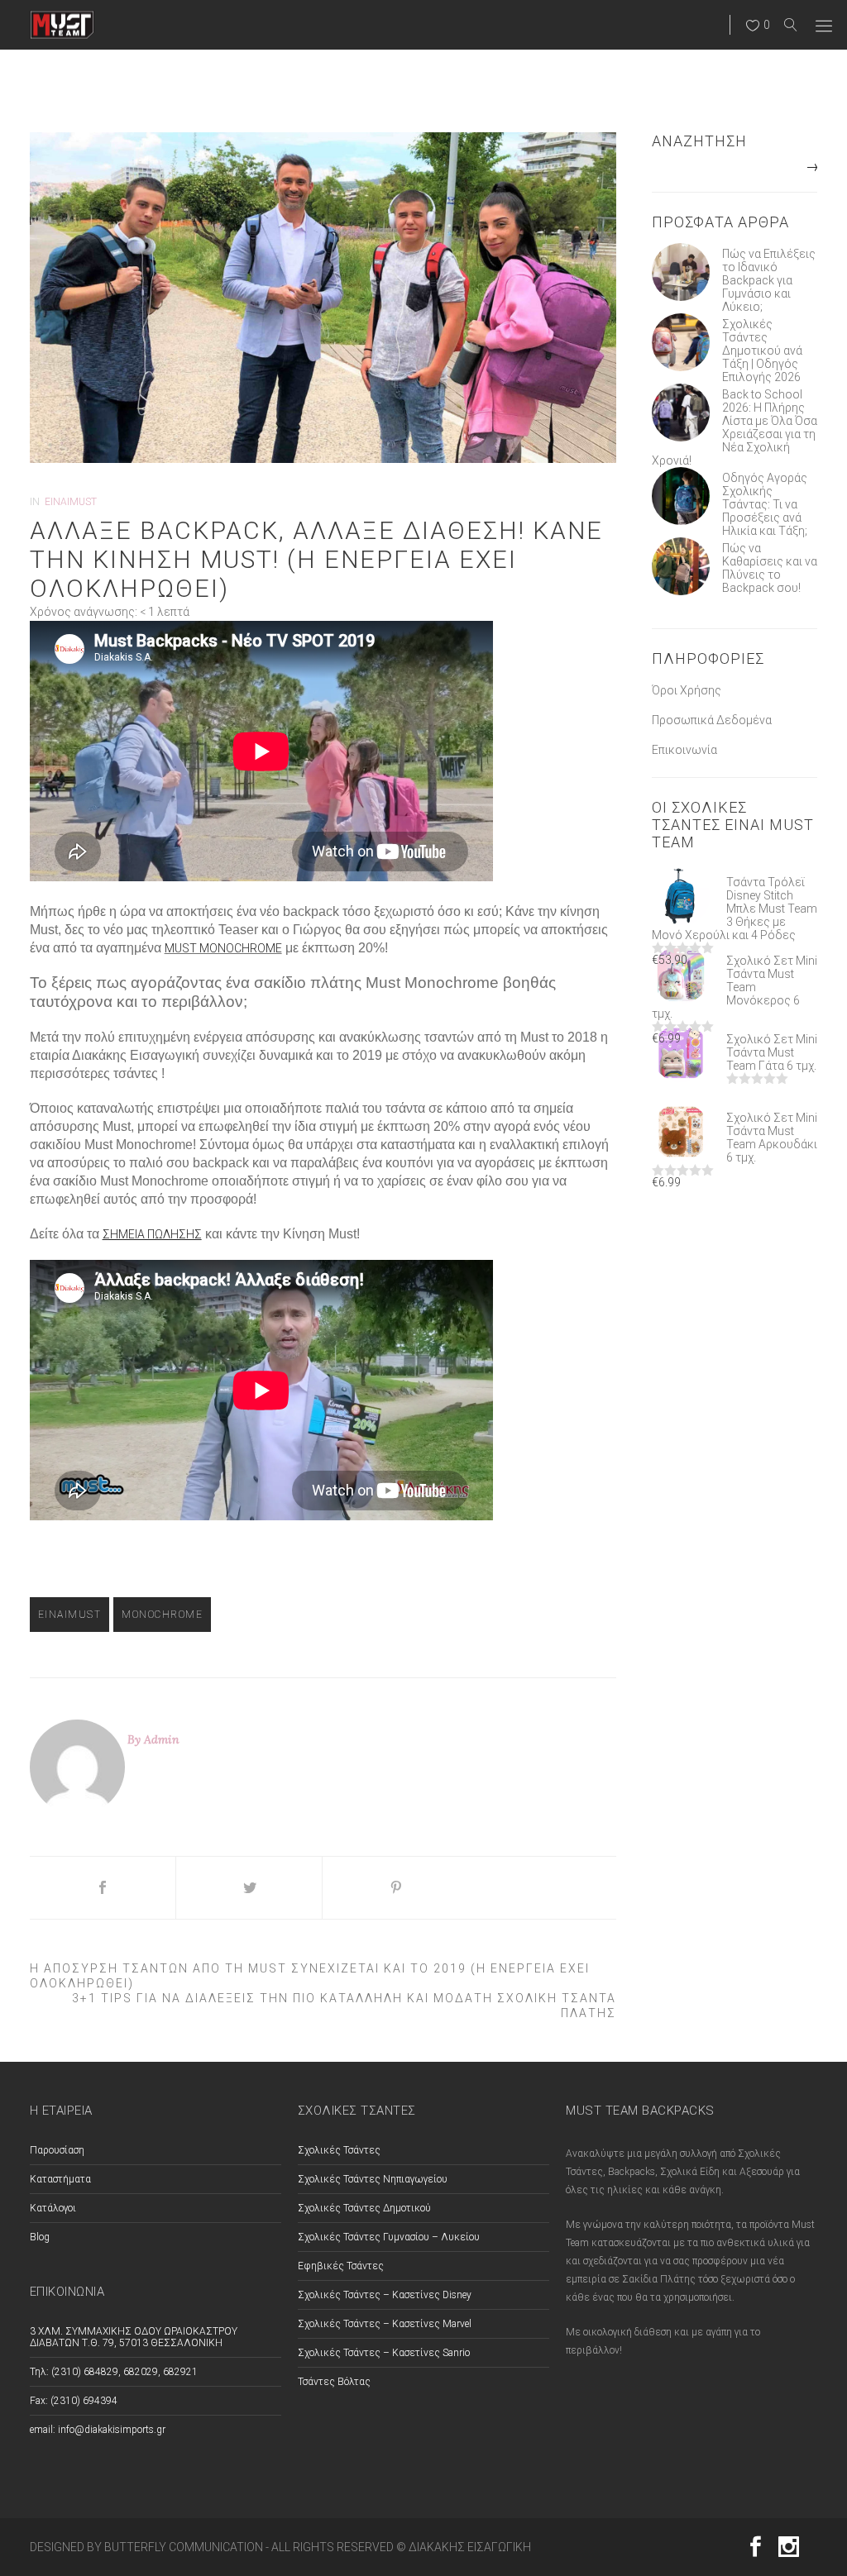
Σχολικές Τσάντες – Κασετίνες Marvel (385, 2324)
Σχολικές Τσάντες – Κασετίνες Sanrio (384, 2353)
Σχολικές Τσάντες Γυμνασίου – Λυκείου (389, 2237)
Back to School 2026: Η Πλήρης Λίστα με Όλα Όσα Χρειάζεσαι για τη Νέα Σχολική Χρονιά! (735, 427)
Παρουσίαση (57, 2150)
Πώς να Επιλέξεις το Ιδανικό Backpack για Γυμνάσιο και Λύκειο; (769, 280)
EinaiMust (71, 502)
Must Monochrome (223, 948)
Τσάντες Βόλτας (334, 2382)
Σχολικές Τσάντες (339, 2150)
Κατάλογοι (53, 2208)
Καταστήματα (60, 2179)
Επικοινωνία (684, 750)
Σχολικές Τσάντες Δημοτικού (364, 2208)
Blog (40, 2237)
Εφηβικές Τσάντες (341, 2266)
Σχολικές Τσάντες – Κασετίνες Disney (385, 2295)
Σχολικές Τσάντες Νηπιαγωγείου (373, 2179)
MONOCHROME (162, 1615)
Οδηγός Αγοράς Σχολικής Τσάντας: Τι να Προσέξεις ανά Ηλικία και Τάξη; (765, 504)
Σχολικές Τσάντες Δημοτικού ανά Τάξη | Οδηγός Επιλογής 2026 (762, 351)
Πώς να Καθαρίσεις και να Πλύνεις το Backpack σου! (770, 568)
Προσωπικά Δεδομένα (712, 720)
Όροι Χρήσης (687, 690)
